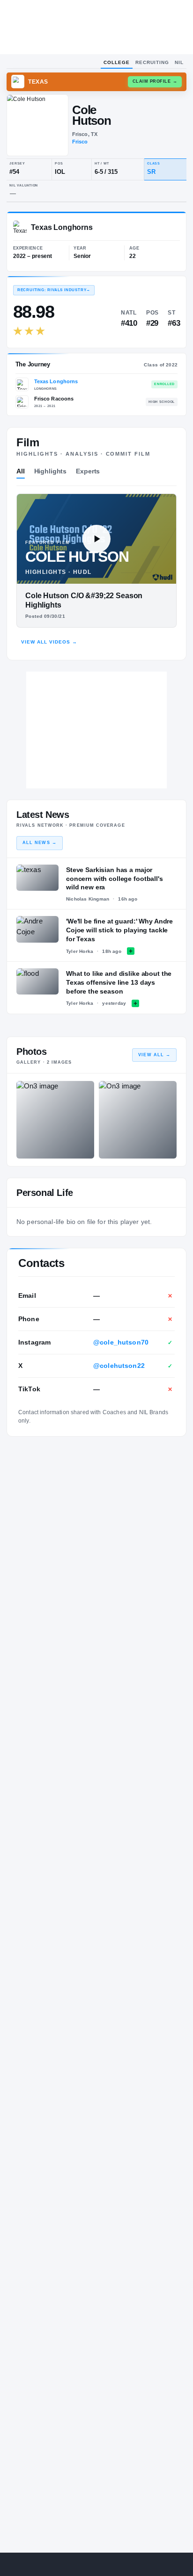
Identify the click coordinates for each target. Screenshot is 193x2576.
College (117, 62)
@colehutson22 (119, 1366)
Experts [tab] (88, 471)
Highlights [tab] (51, 471)
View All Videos (49, 642)
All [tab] (21, 471)
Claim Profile (155, 81)
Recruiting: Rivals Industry (54, 290)
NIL (179, 62)
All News (40, 843)
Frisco (80, 142)
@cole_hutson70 (121, 1342)
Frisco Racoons (54, 399)
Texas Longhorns (56, 381)
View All (154, 1055)
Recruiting (152, 62)
